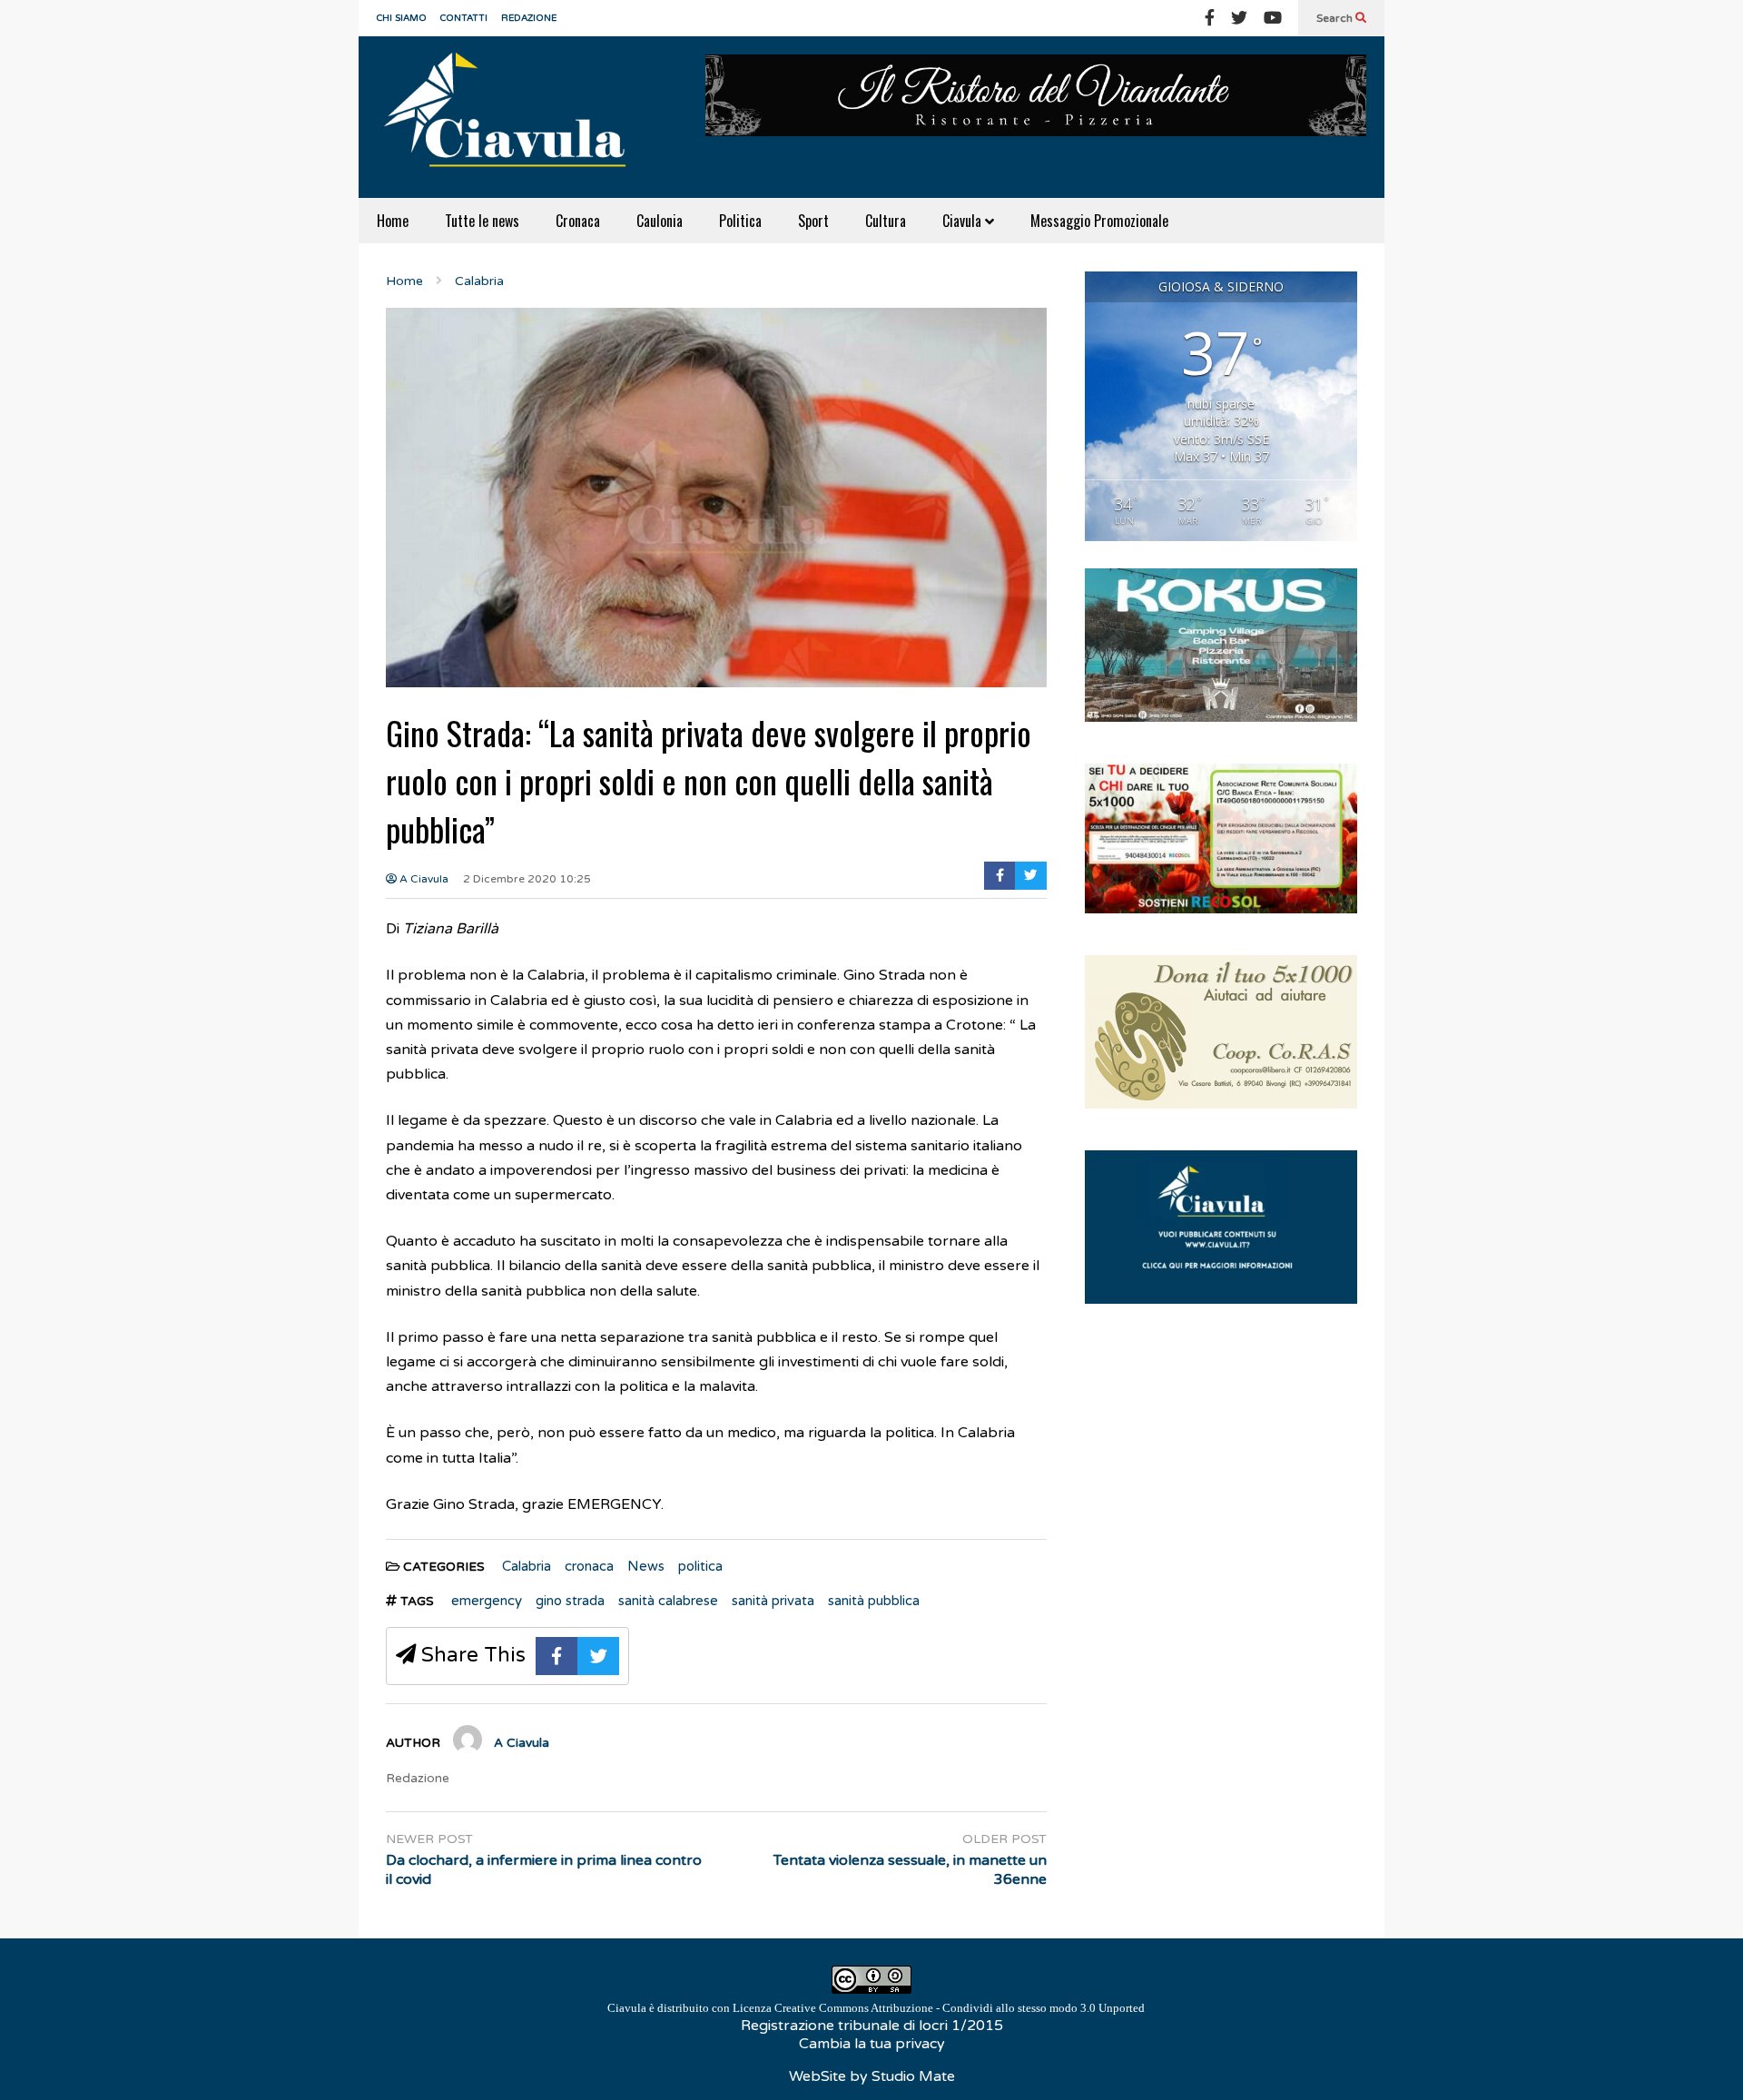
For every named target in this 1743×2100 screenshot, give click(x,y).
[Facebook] (1210, 18)
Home (393, 221)
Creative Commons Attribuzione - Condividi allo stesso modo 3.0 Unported (960, 2008)
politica (700, 1566)
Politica (740, 221)
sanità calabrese (668, 1601)
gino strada (570, 1601)
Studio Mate (913, 2076)
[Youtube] (1273, 18)
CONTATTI (464, 18)
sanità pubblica (874, 1601)
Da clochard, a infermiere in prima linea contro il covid (544, 1870)
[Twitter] (1239, 18)
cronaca (589, 1566)
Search (1336, 18)
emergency (487, 1601)
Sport (813, 221)
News (646, 1566)
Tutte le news (482, 221)
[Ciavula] (513, 117)
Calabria (527, 1566)
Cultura (886, 221)
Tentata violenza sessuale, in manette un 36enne (910, 1870)
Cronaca (578, 221)
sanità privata (773, 1601)
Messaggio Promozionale (1099, 221)
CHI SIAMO (402, 18)
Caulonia (660, 221)
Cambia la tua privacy (872, 2044)
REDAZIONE (529, 18)
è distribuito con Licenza (876, 2008)
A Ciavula (423, 879)
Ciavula (964, 221)
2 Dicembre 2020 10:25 (527, 879)
